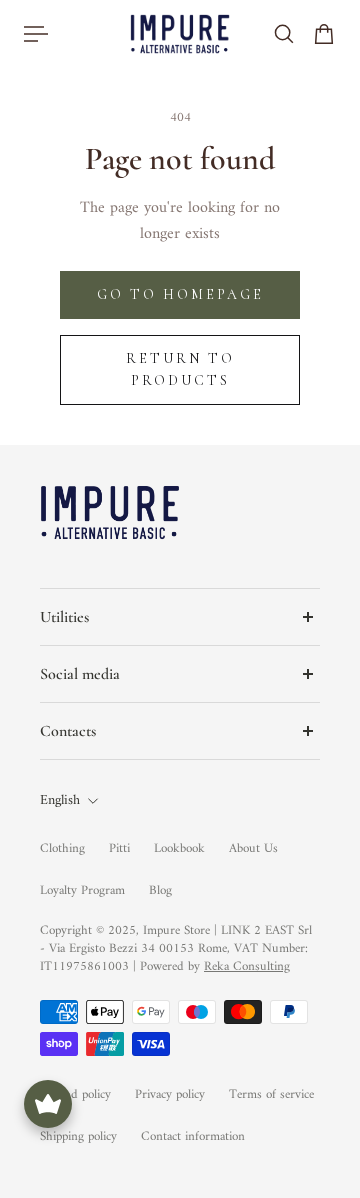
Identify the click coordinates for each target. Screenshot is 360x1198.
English (60, 801)
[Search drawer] (284, 34)
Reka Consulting (247, 966)
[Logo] (180, 33)
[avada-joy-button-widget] (48, 1104)
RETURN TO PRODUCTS (180, 369)
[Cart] (324, 34)
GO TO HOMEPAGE (180, 294)
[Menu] (36, 34)
